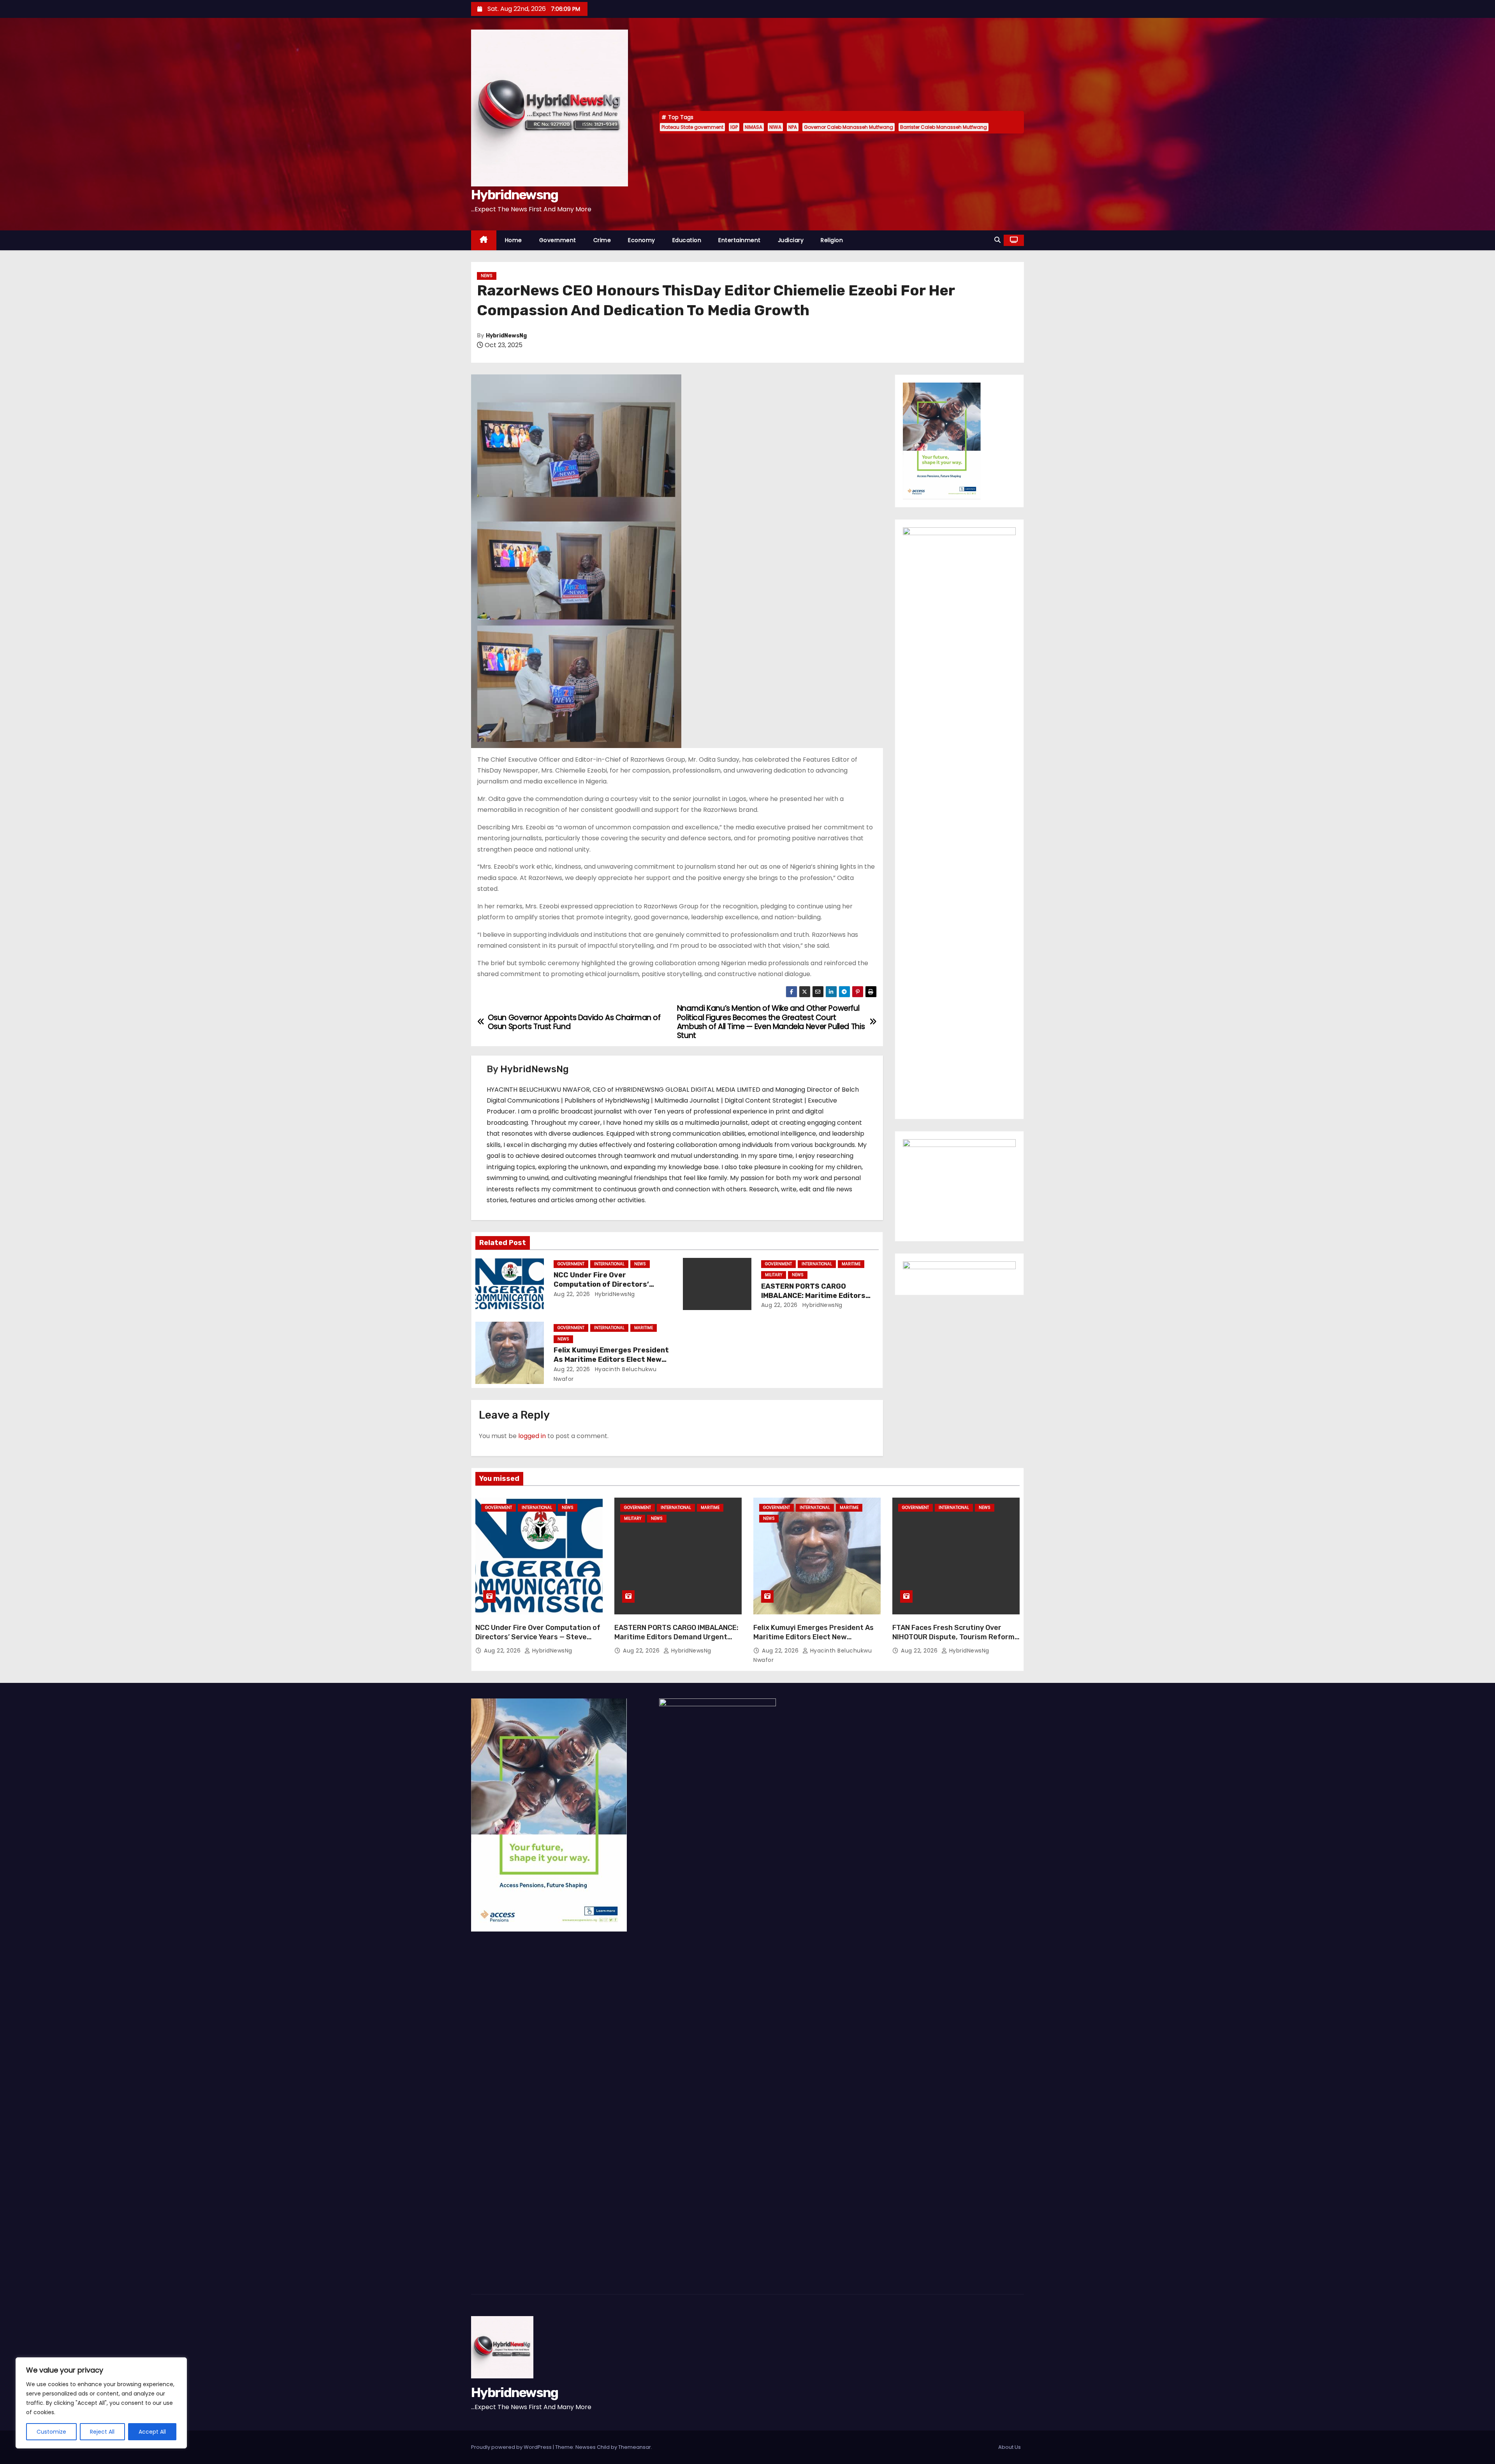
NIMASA (754, 127)
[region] (101, 2403)
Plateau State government (692, 127)
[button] (997, 240)
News (487, 276)
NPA (793, 127)
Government (558, 240)
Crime (602, 240)
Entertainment (740, 240)
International (609, 1264)
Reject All (102, 2432)
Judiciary (791, 240)
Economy (642, 240)
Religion (832, 240)
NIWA (775, 127)
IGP (734, 127)
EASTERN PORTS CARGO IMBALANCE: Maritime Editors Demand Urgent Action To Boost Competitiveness (676, 1637)
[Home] (484, 240)
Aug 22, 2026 (572, 1294)
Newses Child (593, 2447)
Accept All (152, 2432)
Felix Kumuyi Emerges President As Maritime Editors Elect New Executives (611, 1359)
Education (687, 240)
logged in (532, 1436)
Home (514, 240)
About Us (1010, 2447)
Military (774, 1275)
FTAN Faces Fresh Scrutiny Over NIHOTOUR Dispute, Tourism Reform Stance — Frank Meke (953, 1637)
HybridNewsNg (506, 336)
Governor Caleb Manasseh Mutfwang (849, 127)
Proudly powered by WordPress (512, 2447)
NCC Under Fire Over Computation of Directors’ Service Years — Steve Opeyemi (609, 1284)
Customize (51, 2432)
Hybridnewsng (515, 195)
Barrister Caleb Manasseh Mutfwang (944, 127)
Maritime (851, 1264)
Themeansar (635, 2447)
